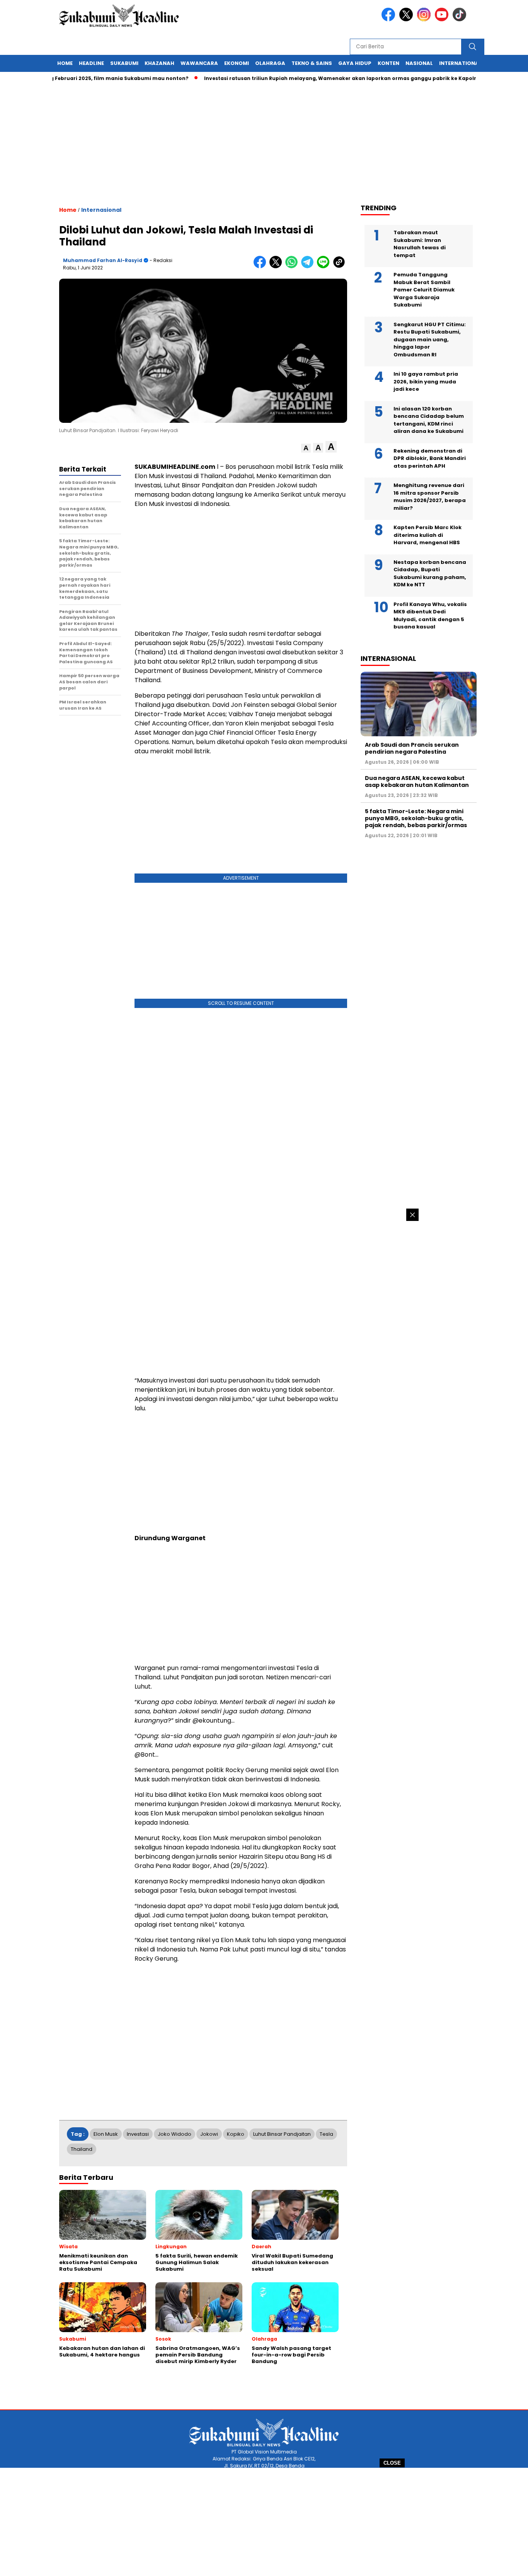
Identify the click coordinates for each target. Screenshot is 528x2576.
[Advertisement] (264, 2522)
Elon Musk (106, 2134)
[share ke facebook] (261, 266)
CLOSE (392, 2463)
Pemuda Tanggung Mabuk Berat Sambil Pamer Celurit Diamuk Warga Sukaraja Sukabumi (424, 290)
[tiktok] (461, 20)
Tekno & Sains (312, 63)
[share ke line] (325, 266)
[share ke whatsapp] (293, 266)
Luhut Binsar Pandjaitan (282, 2134)
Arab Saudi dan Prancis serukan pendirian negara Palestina (412, 748)
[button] (306, 448)
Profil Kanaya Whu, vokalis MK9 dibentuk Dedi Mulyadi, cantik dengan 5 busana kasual (430, 616)
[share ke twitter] (277, 266)
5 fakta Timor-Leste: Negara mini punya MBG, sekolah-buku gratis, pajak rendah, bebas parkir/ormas (416, 818)
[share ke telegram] (309, 266)
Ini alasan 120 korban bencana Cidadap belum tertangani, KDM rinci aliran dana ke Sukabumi (429, 420)
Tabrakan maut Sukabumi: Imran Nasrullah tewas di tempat (420, 244)
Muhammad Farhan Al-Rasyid (103, 260)
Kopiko (236, 2134)
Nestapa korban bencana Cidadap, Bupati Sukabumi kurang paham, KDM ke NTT (430, 574)
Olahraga (270, 63)
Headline (91, 63)
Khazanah (159, 63)
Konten (388, 63)
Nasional (419, 63)
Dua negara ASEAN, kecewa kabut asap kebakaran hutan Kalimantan (417, 781)
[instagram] (425, 20)
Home (65, 63)
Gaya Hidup (355, 63)
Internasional (101, 210)
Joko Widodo (175, 2134)
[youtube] (443, 20)
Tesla (326, 2134)
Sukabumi (124, 63)
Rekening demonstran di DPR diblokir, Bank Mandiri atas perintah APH (430, 458)
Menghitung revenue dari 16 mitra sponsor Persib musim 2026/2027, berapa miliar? (430, 497)
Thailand (82, 2149)
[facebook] (390, 20)
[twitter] (407, 20)
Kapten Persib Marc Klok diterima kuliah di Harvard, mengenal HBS (428, 535)
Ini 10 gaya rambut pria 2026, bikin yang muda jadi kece (426, 381)
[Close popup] (412, 1215)
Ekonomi (237, 63)
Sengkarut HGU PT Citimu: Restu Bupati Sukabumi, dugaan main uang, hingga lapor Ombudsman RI (430, 340)
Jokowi (209, 2134)
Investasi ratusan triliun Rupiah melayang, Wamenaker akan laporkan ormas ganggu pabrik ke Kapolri (305, 78)
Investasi (138, 2134)
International (460, 63)
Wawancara (199, 63)
